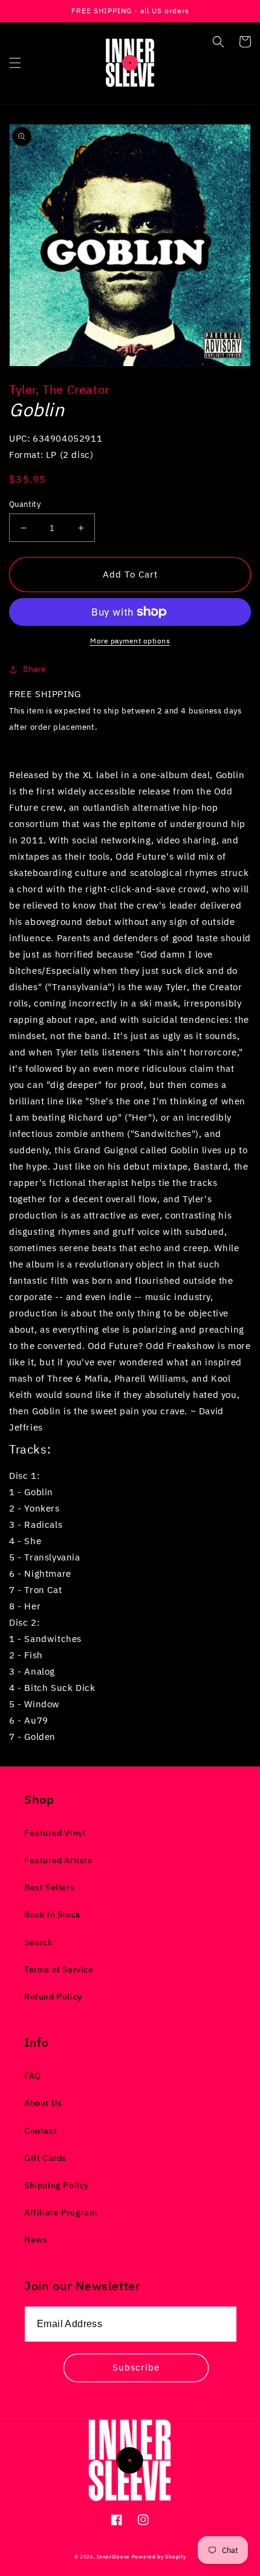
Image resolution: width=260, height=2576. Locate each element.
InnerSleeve (113, 2556)
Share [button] (35, 669)
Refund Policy (53, 1997)
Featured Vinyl (55, 1833)
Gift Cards (45, 2158)
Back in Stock (53, 1914)
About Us (43, 2103)
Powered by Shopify (159, 2556)
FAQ (33, 2076)
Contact (41, 2131)
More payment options (130, 641)
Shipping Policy (57, 2185)
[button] (15, 63)
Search (39, 1942)
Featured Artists (58, 1860)
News (36, 2240)
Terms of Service (59, 1969)
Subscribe (136, 2367)
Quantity (25, 504)
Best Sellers (49, 1887)
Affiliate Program (60, 2212)
